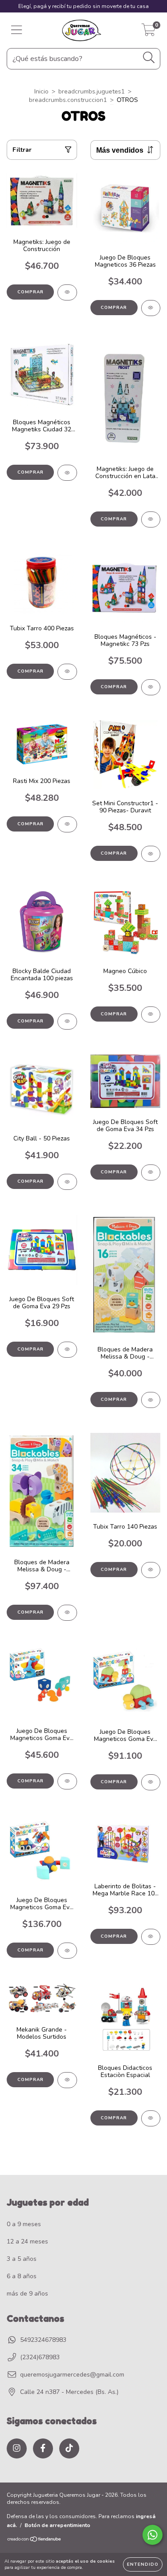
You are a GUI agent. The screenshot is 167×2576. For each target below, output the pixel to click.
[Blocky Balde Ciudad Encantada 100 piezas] (67, 1022)
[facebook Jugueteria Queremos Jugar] (43, 2448)
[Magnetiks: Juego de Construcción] (67, 292)
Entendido (143, 2564)
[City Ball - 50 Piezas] (67, 1182)
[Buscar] (149, 58)
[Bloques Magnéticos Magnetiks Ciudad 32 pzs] (67, 473)
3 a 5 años (22, 2259)
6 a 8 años (22, 2276)
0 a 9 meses (24, 2224)
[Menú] (17, 30)
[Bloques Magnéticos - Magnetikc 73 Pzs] (151, 687)
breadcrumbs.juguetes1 (92, 91)
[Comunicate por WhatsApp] (153, 2535)
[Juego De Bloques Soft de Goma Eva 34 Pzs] (151, 1172)
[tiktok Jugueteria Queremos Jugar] (69, 2448)
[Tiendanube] (35, 2540)
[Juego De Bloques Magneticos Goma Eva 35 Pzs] (67, 1951)
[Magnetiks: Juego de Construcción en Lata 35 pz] (151, 519)
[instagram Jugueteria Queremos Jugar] (17, 2448)
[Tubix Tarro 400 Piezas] (67, 672)
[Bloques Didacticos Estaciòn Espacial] (151, 2118)
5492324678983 (43, 2340)
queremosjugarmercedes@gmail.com (72, 2375)
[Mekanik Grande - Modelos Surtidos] (67, 2080)
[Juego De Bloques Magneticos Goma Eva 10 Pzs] (67, 1781)
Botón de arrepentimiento (57, 2525)
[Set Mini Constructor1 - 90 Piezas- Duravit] (151, 854)
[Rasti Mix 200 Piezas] (67, 824)
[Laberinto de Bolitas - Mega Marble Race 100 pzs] (151, 1937)
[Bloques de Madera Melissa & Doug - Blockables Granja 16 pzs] (151, 1400)
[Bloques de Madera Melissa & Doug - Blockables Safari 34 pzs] (67, 1613)
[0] (149, 33)
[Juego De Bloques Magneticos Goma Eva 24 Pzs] (151, 1782)
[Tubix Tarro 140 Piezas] (151, 1570)
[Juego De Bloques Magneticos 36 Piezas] (151, 308)
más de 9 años (27, 2294)
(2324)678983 (40, 2357)
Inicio (41, 91)
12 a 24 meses (27, 2241)
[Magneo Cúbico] (151, 1014)
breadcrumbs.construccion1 (68, 100)
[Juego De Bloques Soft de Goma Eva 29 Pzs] (67, 1350)
